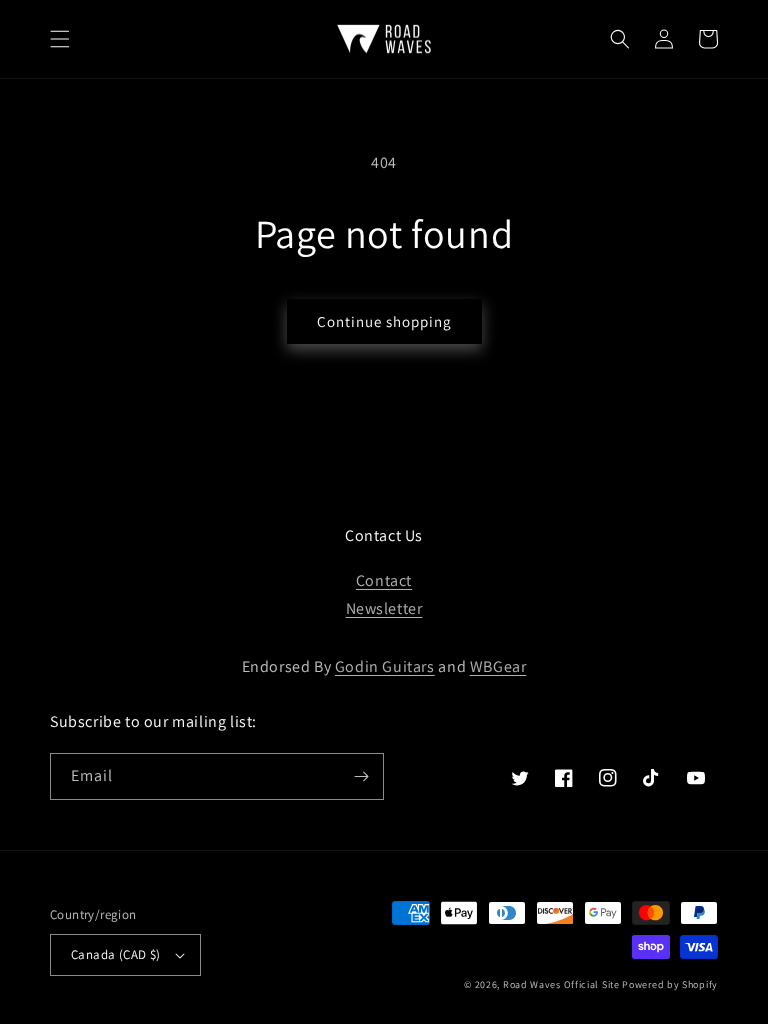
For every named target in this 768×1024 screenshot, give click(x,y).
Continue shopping (384, 321)
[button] (60, 39)
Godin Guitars (385, 666)
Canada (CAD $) (116, 954)
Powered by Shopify (670, 984)
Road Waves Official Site (561, 984)
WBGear (498, 666)
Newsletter (384, 608)
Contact (384, 580)
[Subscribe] (361, 776)
